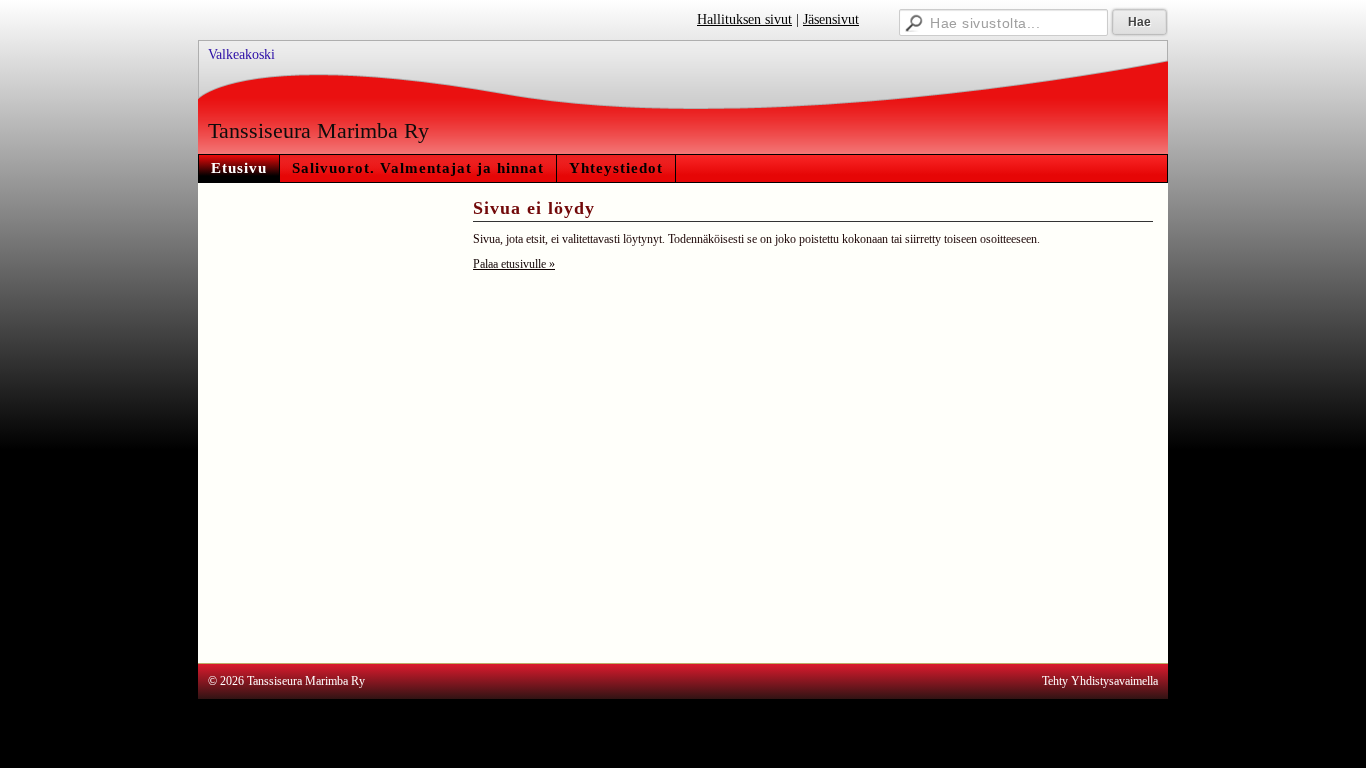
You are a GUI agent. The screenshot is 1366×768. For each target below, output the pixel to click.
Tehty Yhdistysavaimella (1100, 681)
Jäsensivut (831, 19)
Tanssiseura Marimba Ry (318, 130)
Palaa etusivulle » (514, 264)
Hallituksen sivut (744, 19)
